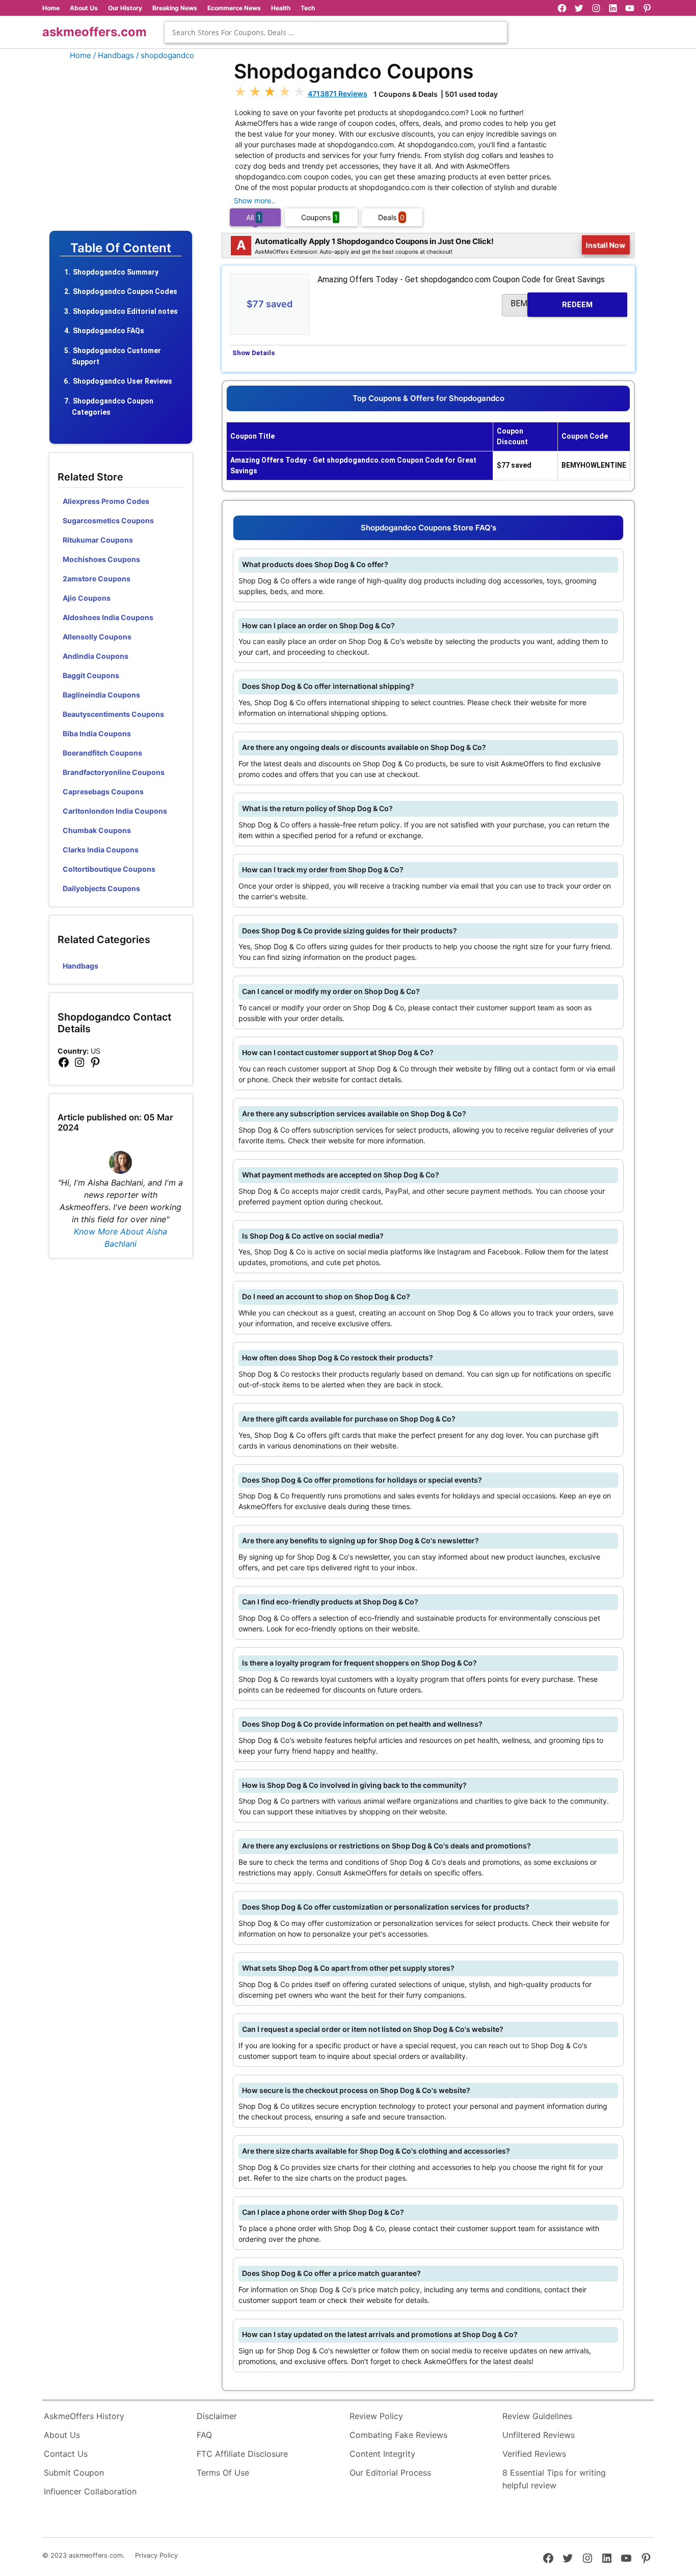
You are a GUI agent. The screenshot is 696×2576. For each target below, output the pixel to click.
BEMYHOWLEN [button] (552, 304)
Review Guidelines (537, 2416)
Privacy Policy (156, 2555)
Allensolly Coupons (97, 637)
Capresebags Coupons (103, 791)
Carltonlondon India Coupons (115, 811)
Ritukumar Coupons (98, 540)
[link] (64, 1063)
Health (281, 8)
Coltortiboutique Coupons (109, 869)
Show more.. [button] (255, 200)
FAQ (204, 2435)
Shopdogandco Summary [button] (116, 272)
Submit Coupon (74, 2473)
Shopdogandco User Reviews (123, 381)
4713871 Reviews (338, 93)
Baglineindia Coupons (101, 695)
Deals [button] (391, 217)
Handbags (81, 966)
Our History (125, 8)
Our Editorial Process (390, 2473)
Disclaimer (217, 2416)
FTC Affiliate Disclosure (242, 2454)
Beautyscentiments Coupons (113, 714)
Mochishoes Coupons (101, 559)
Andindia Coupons (96, 656)
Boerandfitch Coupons (102, 753)
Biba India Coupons (97, 733)
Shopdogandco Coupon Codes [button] (125, 291)
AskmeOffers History (84, 2416)
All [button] (253, 217)
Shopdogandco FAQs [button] (109, 331)
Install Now (606, 245)
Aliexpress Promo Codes (106, 501)
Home (51, 8)
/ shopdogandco (165, 55)
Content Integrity (382, 2454)
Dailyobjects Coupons (101, 888)
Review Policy (376, 2416)
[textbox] (336, 32)
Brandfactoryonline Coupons (114, 772)
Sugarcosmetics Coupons (108, 520)
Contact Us (66, 2454)
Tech (308, 8)
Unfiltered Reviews (539, 2435)
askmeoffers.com (95, 32)
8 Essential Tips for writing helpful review (554, 2479)
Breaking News (175, 8)
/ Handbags (114, 55)
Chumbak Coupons (97, 830)
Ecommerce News (234, 8)
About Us (84, 8)
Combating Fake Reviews (398, 2435)
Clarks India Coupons (101, 850)
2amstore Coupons (97, 579)
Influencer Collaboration (90, 2491)
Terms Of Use (223, 2473)
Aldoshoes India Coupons (108, 617)
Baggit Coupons (91, 675)
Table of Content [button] (121, 248)
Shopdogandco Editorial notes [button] (125, 311)
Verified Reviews (534, 2454)
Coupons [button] (319, 217)
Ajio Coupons (87, 598)
